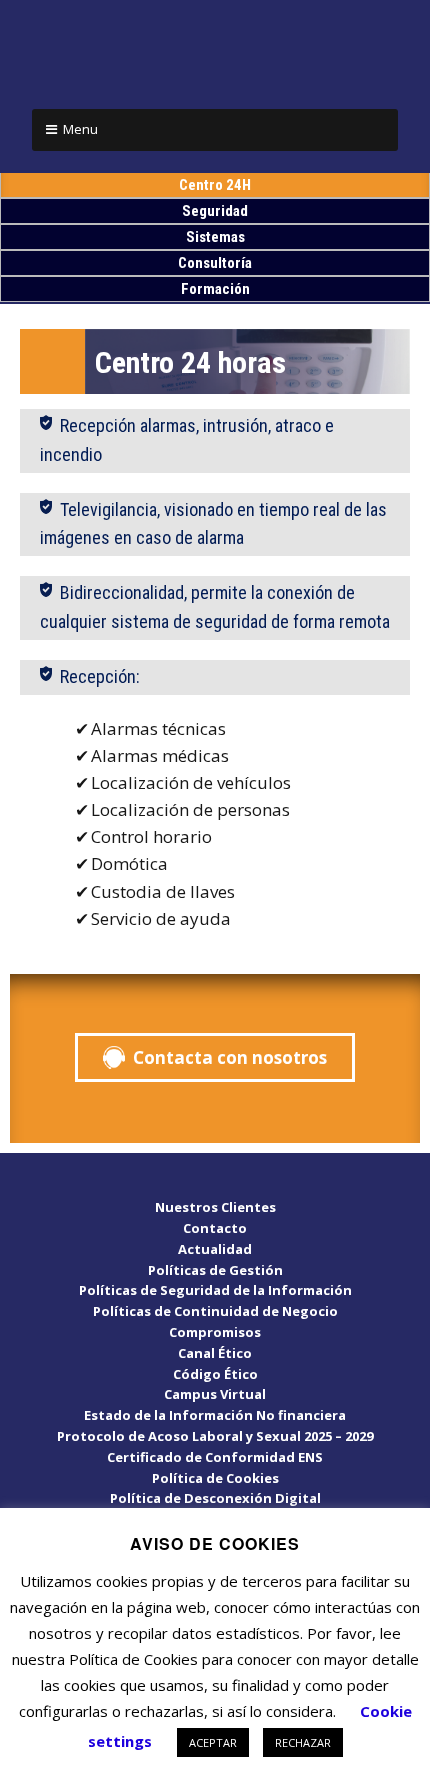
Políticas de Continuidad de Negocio (215, 1311)
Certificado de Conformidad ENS (215, 1457)
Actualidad (215, 1249)
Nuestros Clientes (215, 1207)
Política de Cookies (215, 1478)
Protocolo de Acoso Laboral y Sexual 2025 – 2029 (215, 1436)
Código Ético (215, 1374)
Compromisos (215, 1332)
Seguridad (215, 211)
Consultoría (215, 263)
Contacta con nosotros (230, 1057)
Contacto (215, 1228)
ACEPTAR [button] (213, 1742)
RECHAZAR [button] (303, 1742)
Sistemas (215, 237)
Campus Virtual (215, 1394)
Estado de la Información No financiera (215, 1415)
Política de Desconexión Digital (215, 1498)
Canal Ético (215, 1353)
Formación (215, 289)
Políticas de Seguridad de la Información (215, 1290)
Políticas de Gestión (215, 1270)
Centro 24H (215, 185)
